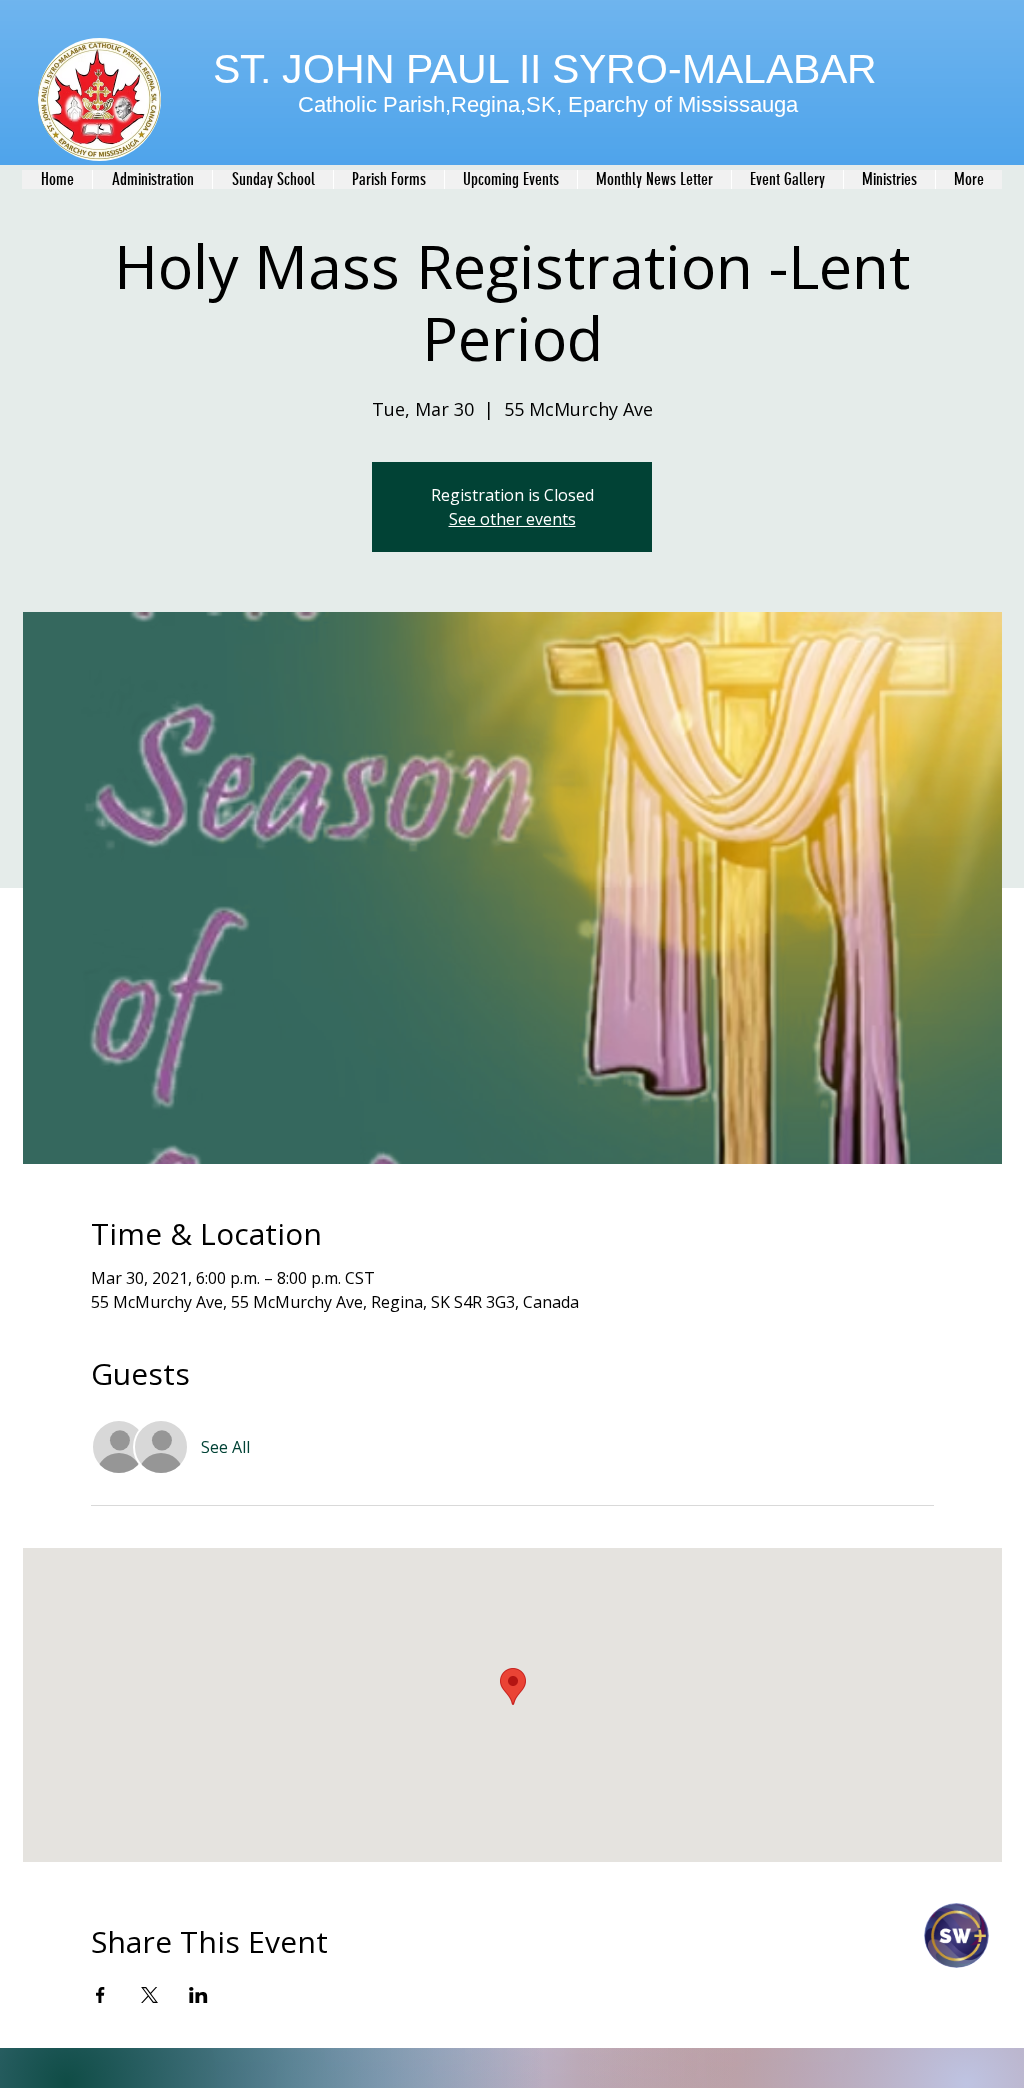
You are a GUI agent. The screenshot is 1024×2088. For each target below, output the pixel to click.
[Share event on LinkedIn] (198, 1995)
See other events (512, 519)
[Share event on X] (149, 1995)
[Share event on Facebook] (100, 1995)
